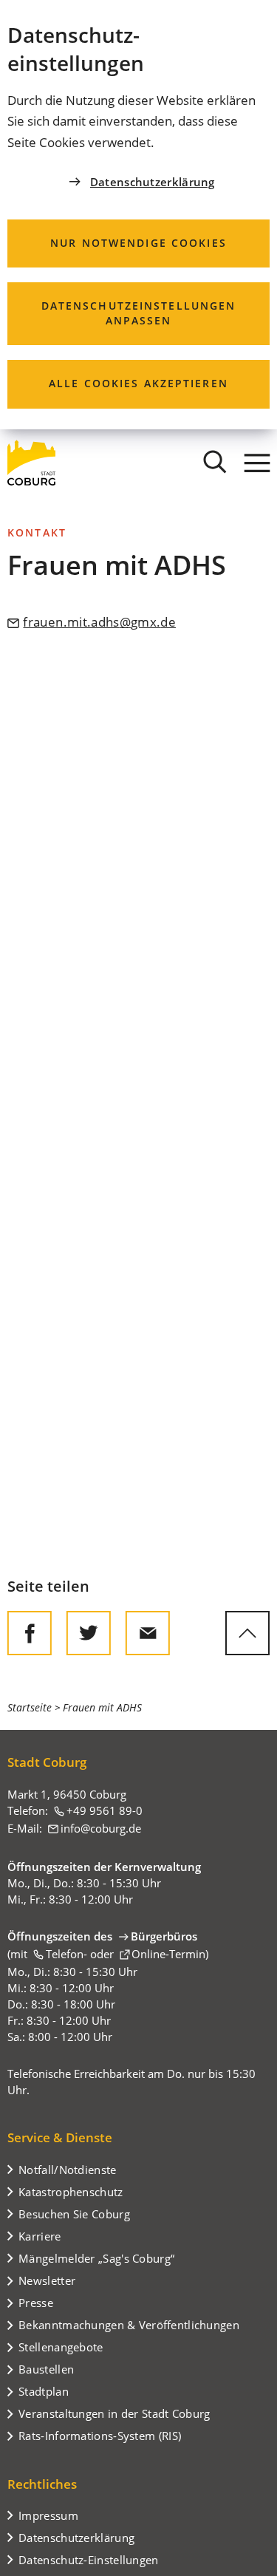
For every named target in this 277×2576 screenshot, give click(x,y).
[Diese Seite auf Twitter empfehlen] (89, 1633)
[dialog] (138, 215)
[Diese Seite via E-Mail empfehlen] (148, 1633)
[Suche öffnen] (215, 463)
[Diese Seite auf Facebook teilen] (30, 1633)
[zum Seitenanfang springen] (247, 1633)
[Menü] (257, 463)
